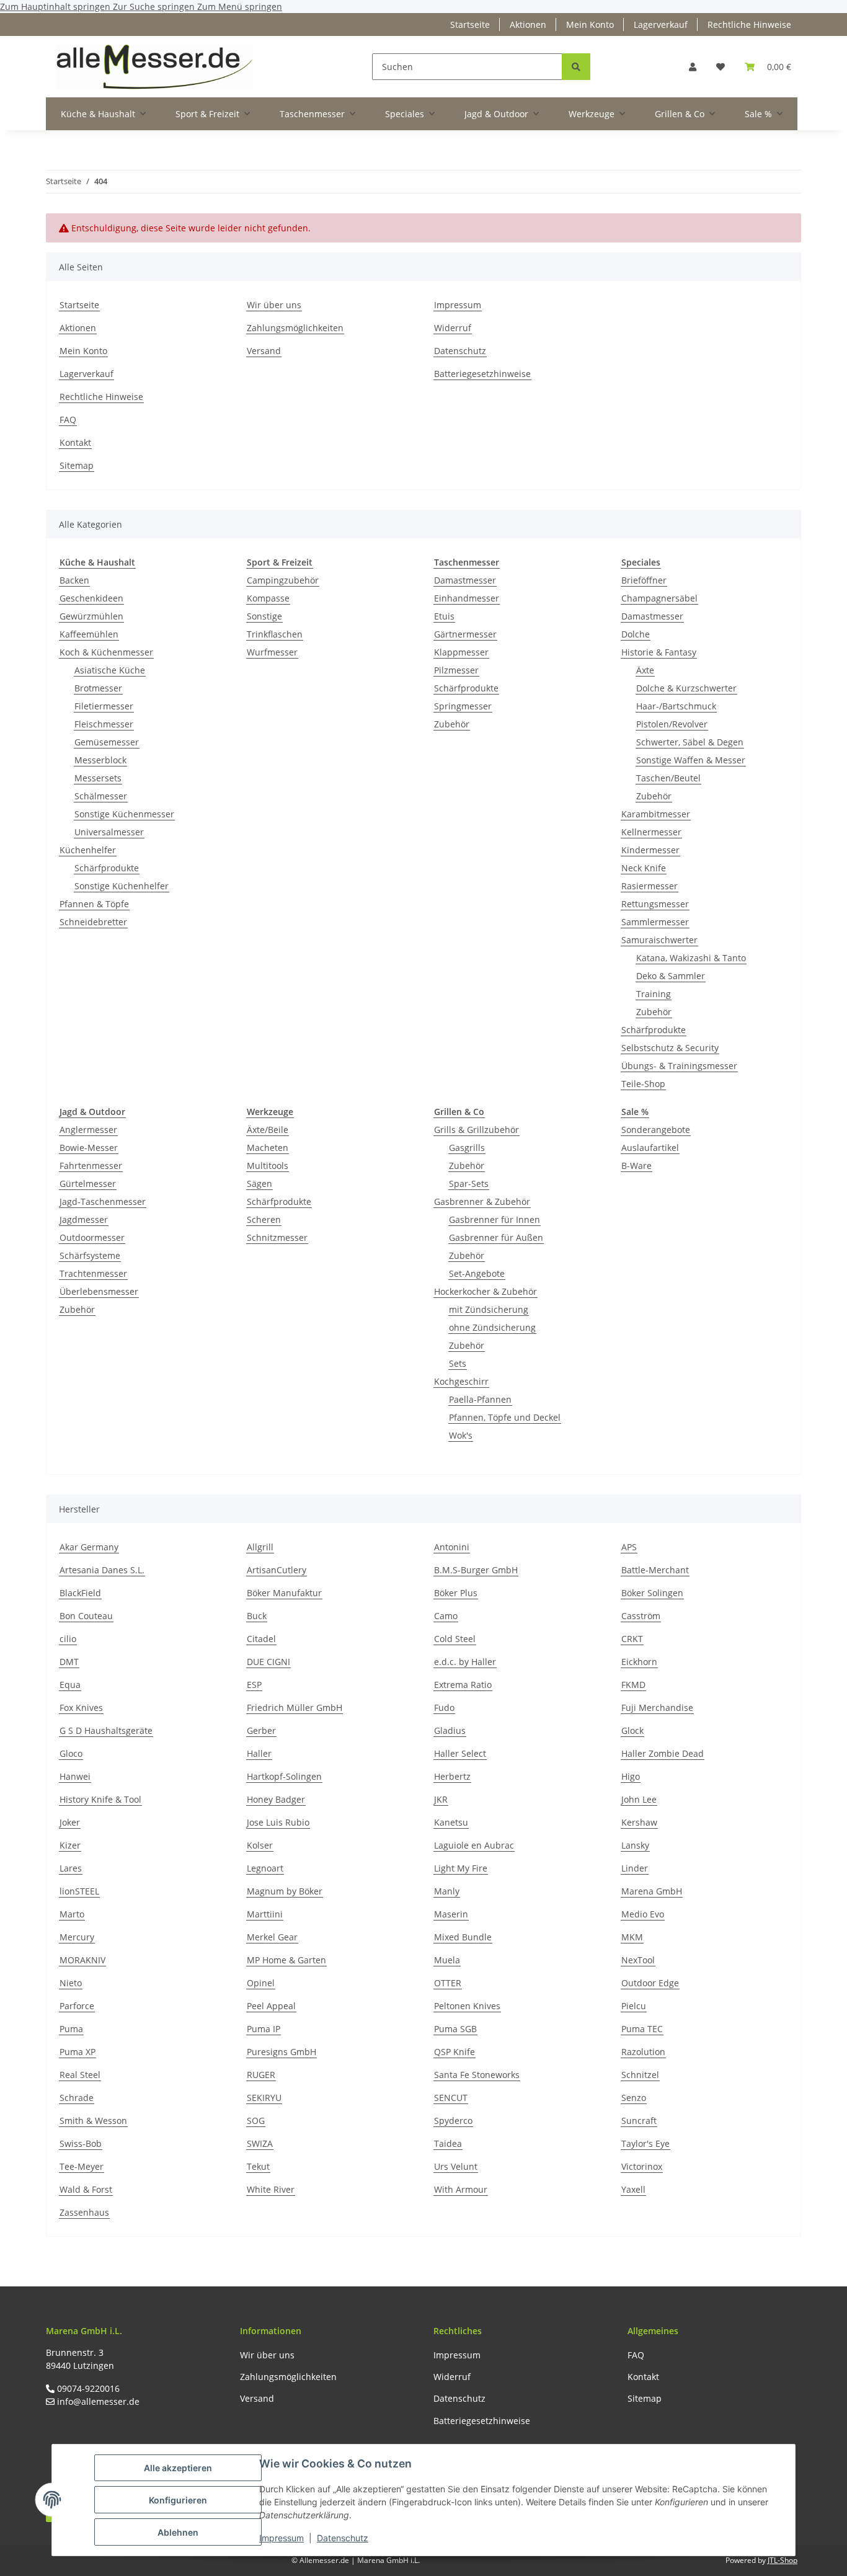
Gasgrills (467, 1148)
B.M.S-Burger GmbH (476, 1570)
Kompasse (268, 598)
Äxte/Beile (268, 1130)
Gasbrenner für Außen (496, 1237)
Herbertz (452, 1776)
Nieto (71, 1983)
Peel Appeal (271, 2006)
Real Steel (80, 2075)
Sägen (259, 1184)
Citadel (261, 1639)
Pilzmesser (456, 670)
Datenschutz (343, 2538)
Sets (458, 1363)
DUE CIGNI (268, 1662)
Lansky (635, 1845)
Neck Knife (644, 868)
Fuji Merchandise (657, 1708)
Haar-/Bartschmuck (676, 706)
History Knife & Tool (100, 1799)
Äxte (645, 670)
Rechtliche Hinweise (749, 24)
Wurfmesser (272, 652)
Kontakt (75, 442)
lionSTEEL (79, 1891)
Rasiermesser (650, 886)
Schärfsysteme (90, 1255)
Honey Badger (276, 1799)
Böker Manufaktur (284, 1593)
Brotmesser (98, 688)
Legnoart (265, 1868)
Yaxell (633, 2189)
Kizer (70, 1845)
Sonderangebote (656, 1130)
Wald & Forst (86, 2189)
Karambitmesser (656, 814)
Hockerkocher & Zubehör (486, 1291)
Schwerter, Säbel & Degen (690, 742)
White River (271, 2189)
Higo (631, 1776)
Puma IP (264, 2029)
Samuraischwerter (659, 940)
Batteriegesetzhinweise (482, 374)
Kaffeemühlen (89, 634)
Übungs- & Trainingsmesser (679, 1066)
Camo (446, 1616)
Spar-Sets (469, 1184)
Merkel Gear (272, 1937)
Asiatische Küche (110, 670)
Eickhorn (639, 1662)
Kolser (260, 1845)
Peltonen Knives (467, 2006)
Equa (70, 1685)
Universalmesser (109, 832)
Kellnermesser (651, 832)
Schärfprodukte (107, 868)
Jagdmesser (84, 1219)
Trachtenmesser (93, 1273)
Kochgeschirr (461, 1381)
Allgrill (260, 1547)
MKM (632, 1937)
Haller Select (460, 1753)
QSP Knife (455, 2052)
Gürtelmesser (88, 1184)
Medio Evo (643, 1914)
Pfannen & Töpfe (94, 904)
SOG (256, 2121)
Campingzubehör (283, 580)
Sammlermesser (655, 922)
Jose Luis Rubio (278, 1822)
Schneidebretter (93, 922)
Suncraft (639, 2121)
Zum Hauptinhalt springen (56, 7)
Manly (447, 1891)
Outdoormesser (92, 1237)
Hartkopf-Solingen (284, 1776)
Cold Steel (455, 1639)
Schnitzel (640, 2075)
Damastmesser (465, 580)
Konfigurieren (178, 2500)
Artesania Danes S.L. (102, 1570)
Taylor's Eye (645, 2143)
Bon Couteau (86, 1616)
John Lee (639, 1799)
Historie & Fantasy (659, 652)
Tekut (258, 2166)
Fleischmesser (104, 724)
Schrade (77, 2098)
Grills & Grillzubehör (477, 1130)
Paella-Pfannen (480, 1399)
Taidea (448, 2143)
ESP (254, 1685)
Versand (264, 351)
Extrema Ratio (463, 1685)
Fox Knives (81, 1708)
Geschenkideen (91, 598)
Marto (72, 1914)
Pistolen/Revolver (672, 724)
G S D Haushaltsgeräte (106, 1730)
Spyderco (453, 2121)
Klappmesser (461, 652)
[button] (693, 67)
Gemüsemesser (107, 742)
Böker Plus (456, 1593)
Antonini (452, 1547)
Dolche (636, 634)
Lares (71, 1868)
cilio (68, 1639)
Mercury (77, 1937)
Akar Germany (89, 1547)
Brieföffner (644, 580)
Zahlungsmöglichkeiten (295, 328)
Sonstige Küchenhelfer (122, 886)
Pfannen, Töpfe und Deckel (505, 1417)
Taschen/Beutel (668, 778)
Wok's (461, 1435)
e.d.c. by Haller (465, 1662)
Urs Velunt (456, 2166)
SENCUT (451, 2098)
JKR (441, 1799)
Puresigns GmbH (282, 2052)
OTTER (448, 1983)
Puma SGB (455, 2029)
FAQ (68, 420)
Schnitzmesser (277, 1237)
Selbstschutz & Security (670, 1048)
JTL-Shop (783, 2560)
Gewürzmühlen (91, 616)
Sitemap (77, 465)
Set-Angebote (477, 1273)
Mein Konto (590, 24)
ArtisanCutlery (277, 1570)
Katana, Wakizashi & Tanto (691, 958)
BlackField (80, 1593)
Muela (447, 1960)
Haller (259, 1753)
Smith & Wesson (93, 2121)
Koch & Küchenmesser (106, 652)
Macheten (268, 1148)
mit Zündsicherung (489, 1309)
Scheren (264, 1219)
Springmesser (463, 706)
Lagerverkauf (661, 24)
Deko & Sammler (671, 976)
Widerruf (453, 328)
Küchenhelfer (88, 850)
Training (654, 994)
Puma (71, 2029)
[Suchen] (576, 67)
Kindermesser (650, 850)
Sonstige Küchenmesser (124, 814)
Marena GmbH (652, 1891)
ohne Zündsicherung (492, 1327)
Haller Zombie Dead (663, 1753)
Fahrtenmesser (91, 1166)
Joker (70, 1822)
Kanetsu (451, 1822)
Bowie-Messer (89, 1148)
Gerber (261, 1730)
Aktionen (528, 24)
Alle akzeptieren (178, 2468)
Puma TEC (642, 2029)
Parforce (77, 2006)
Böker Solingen (652, 1593)
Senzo (634, 2098)
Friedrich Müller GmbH (295, 1708)
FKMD (633, 1685)
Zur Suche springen (155, 7)
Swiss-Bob (81, 2143)
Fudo (444, 1708)
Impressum (282, 2538)
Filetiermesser (104, 706)
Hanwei (75, 1776)
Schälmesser (101, 796)
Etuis (444, 616)
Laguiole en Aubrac (474, 1845)
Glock (632, 1730)
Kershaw (639, 1822)
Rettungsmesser (655, 904)
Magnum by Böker (285, 1891)
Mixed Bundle (463, 1937)
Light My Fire (461, 1868)
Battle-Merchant (655, 1570)
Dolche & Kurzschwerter (686, 688)
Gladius (450, 1730)
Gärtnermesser (465, 634)
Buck (257, 1616)
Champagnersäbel (659, 598)
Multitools (268, 1166)
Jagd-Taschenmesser (103, 1201)
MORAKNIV (82, 1960)
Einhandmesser (467, 598)
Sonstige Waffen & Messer (691, 760)
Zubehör (452, 724)
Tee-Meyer (82, 2166)
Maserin (451, 1914)
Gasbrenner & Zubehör (482, 1201)
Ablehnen (178, 2532)
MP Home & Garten (286, 1960)
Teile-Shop (643, 1084)
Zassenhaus (84, 2212)
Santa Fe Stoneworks (477, 2075)
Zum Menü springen (240, 7)
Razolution (643, 2052)
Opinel (261, 1983)
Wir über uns (274, 305)
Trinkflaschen (275, 634)
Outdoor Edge (650, 1983)
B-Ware (636, 1166)
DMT (69, 1662)
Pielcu (634, 2006)
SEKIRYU (264, 2098)
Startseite (470, 24)
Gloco (71, 1753)
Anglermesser (88, 1130)
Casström (641, 1616)
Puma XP (78, 2052)
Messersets (98, 778)
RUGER (261, 2075)
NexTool (638, 1960)
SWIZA (260, 2143)
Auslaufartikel (650, 1148)
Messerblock (100, 760)
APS (629, 1547)
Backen (74, 580)
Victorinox (642, 2166)
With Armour (461, 2189)
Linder (635, 1868)
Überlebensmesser (99, 1291)
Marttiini (265, 1914)
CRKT (632, 1639)
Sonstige (264, 616)
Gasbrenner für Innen (494, 1219)
